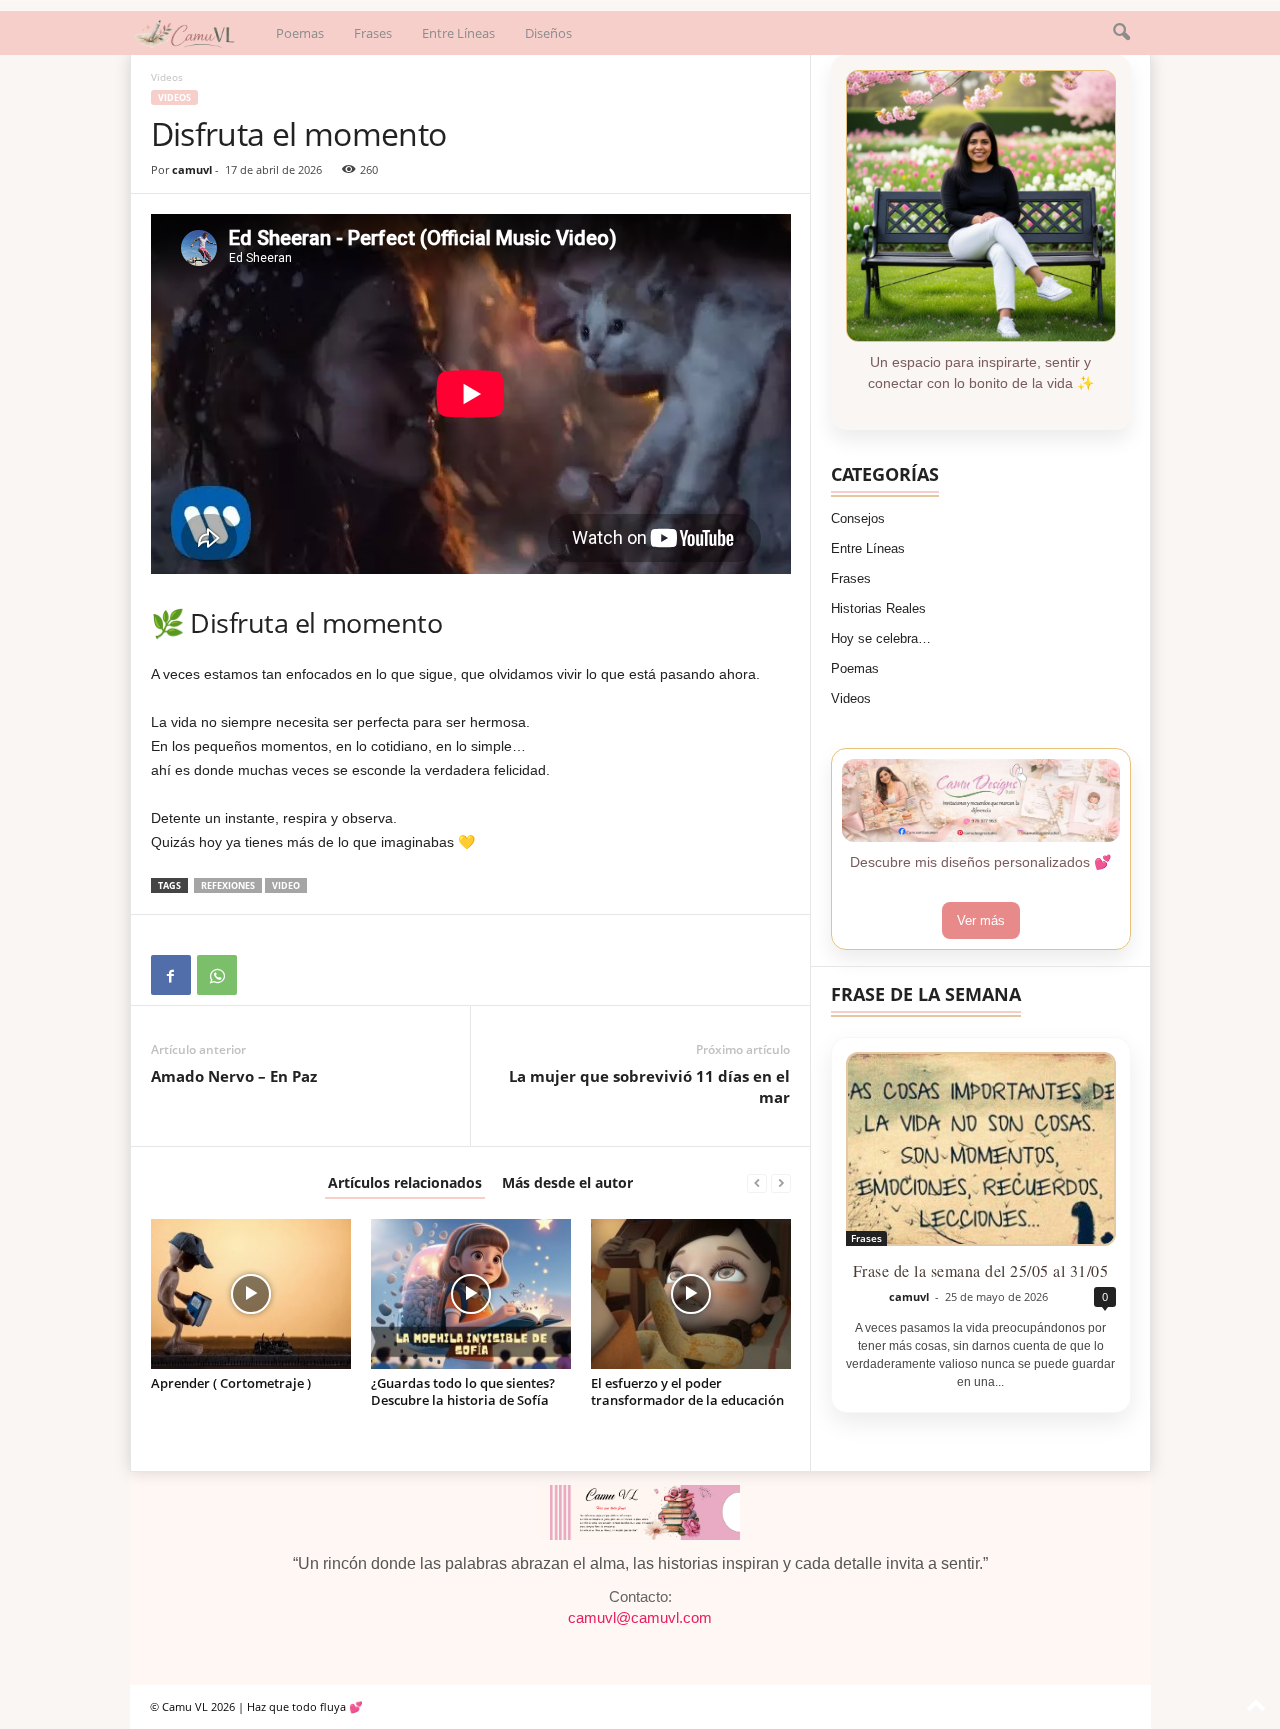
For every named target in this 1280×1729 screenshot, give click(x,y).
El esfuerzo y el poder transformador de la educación (687, 1391)
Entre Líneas (458, 33)
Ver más (981, 920)
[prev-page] (757, 1182)
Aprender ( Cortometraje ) (231, 1383)
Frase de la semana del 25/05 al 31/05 (981, 1270)
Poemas (300, 33)
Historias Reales (878, 608)
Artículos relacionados (405, 1182)
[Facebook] (171, 975)
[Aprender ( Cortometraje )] (251, 1294)
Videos (174, 97)
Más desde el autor (567, 1182)
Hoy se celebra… (881, 638)
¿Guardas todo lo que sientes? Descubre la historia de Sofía (463, 1391)
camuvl (192, 169)
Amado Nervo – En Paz (234, 1076)
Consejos (858, 518)
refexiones (228, 885)
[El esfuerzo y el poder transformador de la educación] (691, 1294)
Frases (373, 33)
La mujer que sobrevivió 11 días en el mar (649, 1086)
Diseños (548, 33)
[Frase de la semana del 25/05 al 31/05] (981, 1149)
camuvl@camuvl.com (640, 1618)
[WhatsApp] (217, 975)
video (286, 885)
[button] (1121, 33)
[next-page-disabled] (781, 1182)
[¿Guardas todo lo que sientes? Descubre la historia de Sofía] (471, 1294)
